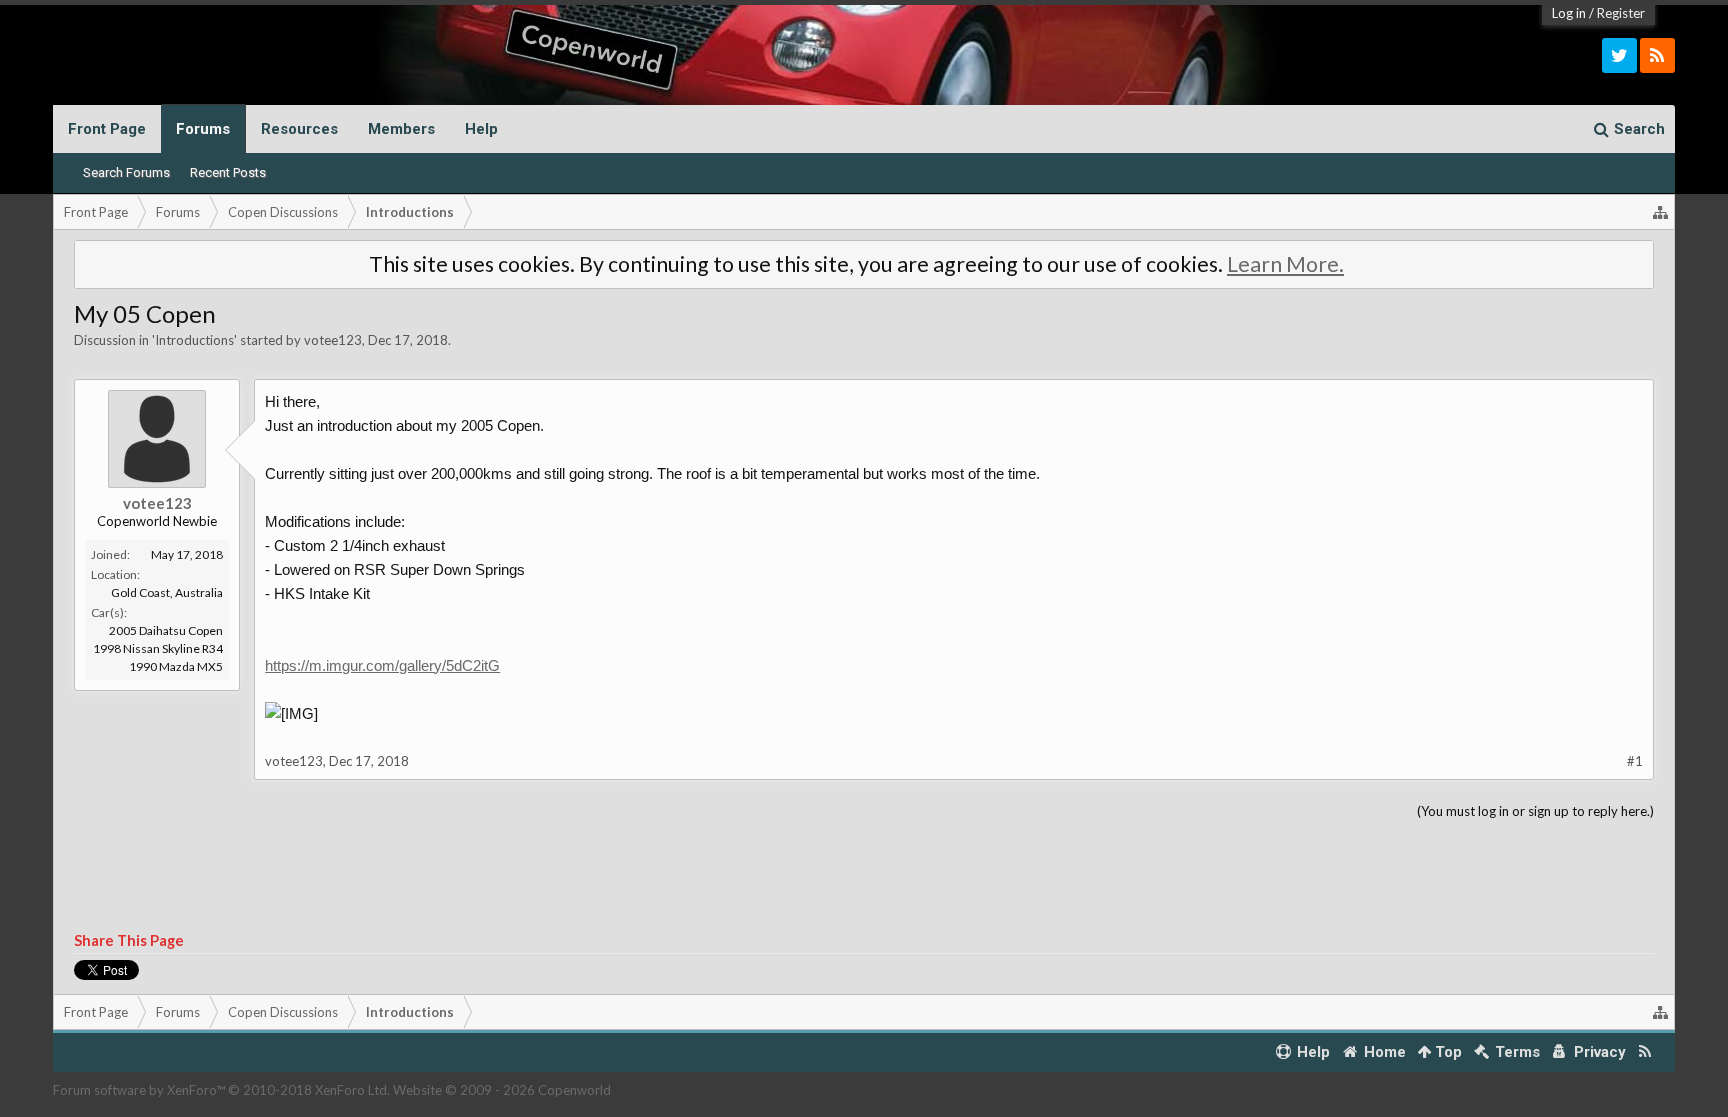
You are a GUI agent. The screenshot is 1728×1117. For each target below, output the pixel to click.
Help (481, 129)
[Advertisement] (864, 877)
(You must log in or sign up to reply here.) (1535, 811)
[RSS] (1657, 55)
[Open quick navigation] (1661, 212)
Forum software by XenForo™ (221, 1090)
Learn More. (1285, 264)
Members (401, 129)
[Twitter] (1619, 55)
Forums (203, 129)
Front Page (107, 129)
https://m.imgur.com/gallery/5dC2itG (382, 665)
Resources (299, 129)
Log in (1569, 13)
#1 (1635, 761)
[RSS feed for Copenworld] (1645, 1052)
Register (1621, 13)
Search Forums (126, 172)
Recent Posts (228, 172)
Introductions (194, 340)
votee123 (333, 340)
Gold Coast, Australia (167, 592)
